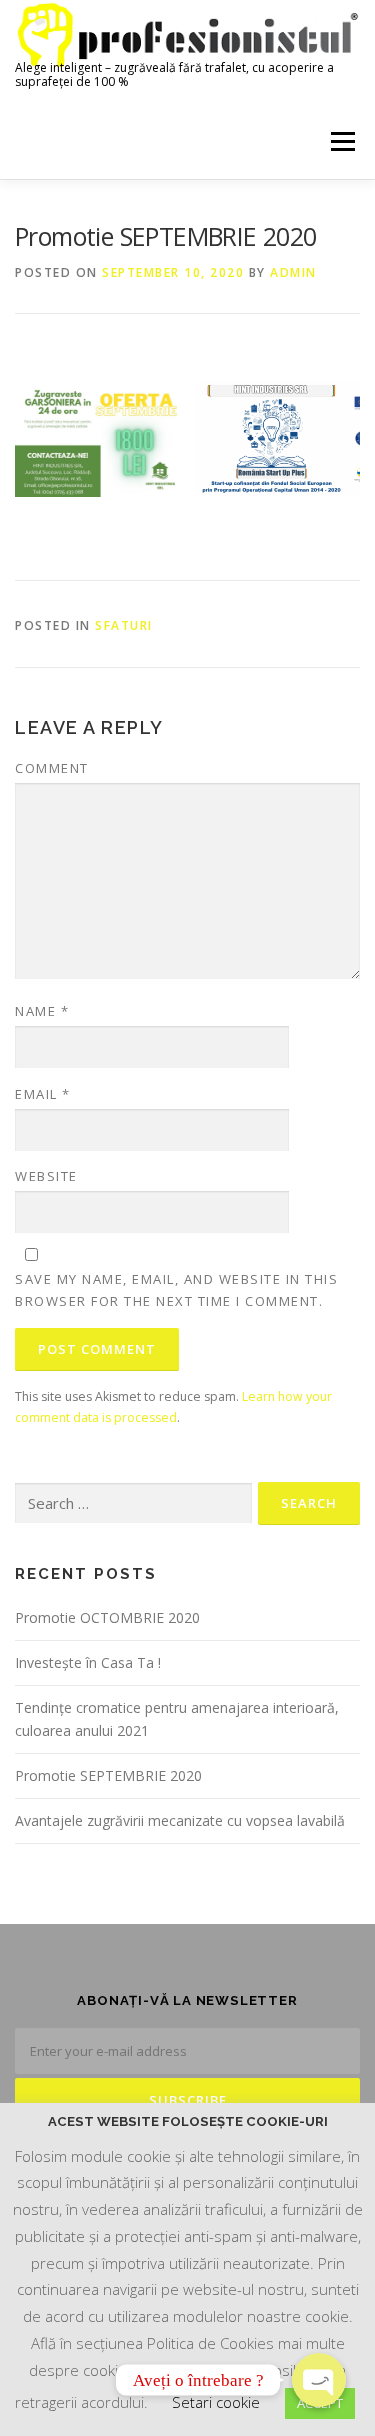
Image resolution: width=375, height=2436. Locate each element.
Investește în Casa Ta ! (88, 1662)
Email (43, 1094)
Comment (52, 768)
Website (46, 1176)
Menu (341, 141)
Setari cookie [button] (216, 2402)
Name (42, 1011)
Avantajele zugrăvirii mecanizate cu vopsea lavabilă (180, 1820)
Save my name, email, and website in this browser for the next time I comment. (176, 1290)
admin (293, 272)
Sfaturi (124, 625)
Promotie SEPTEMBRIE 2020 (108, 1775)
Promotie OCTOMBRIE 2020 (107, 1617)
